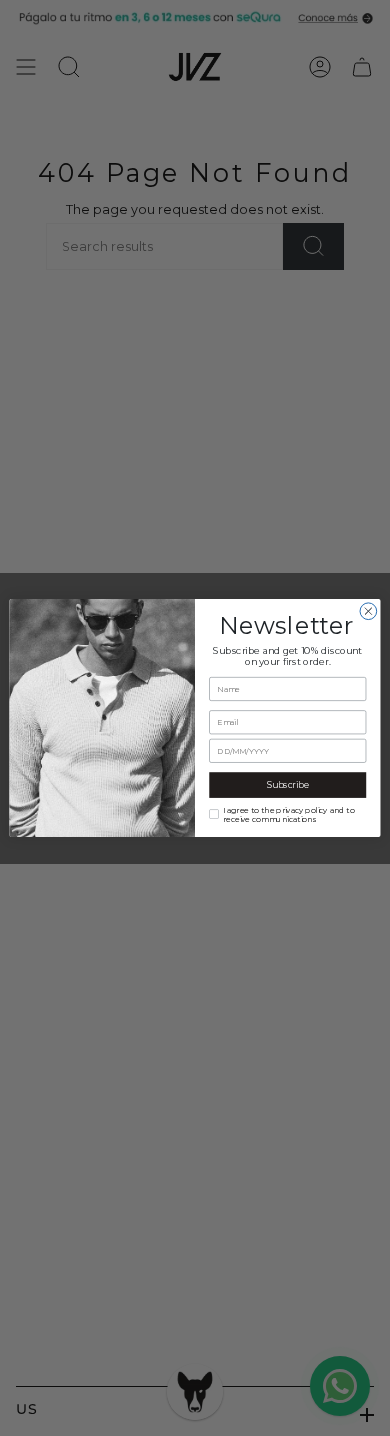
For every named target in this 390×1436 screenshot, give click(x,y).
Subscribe (288, 785)
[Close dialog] (368, 611)
